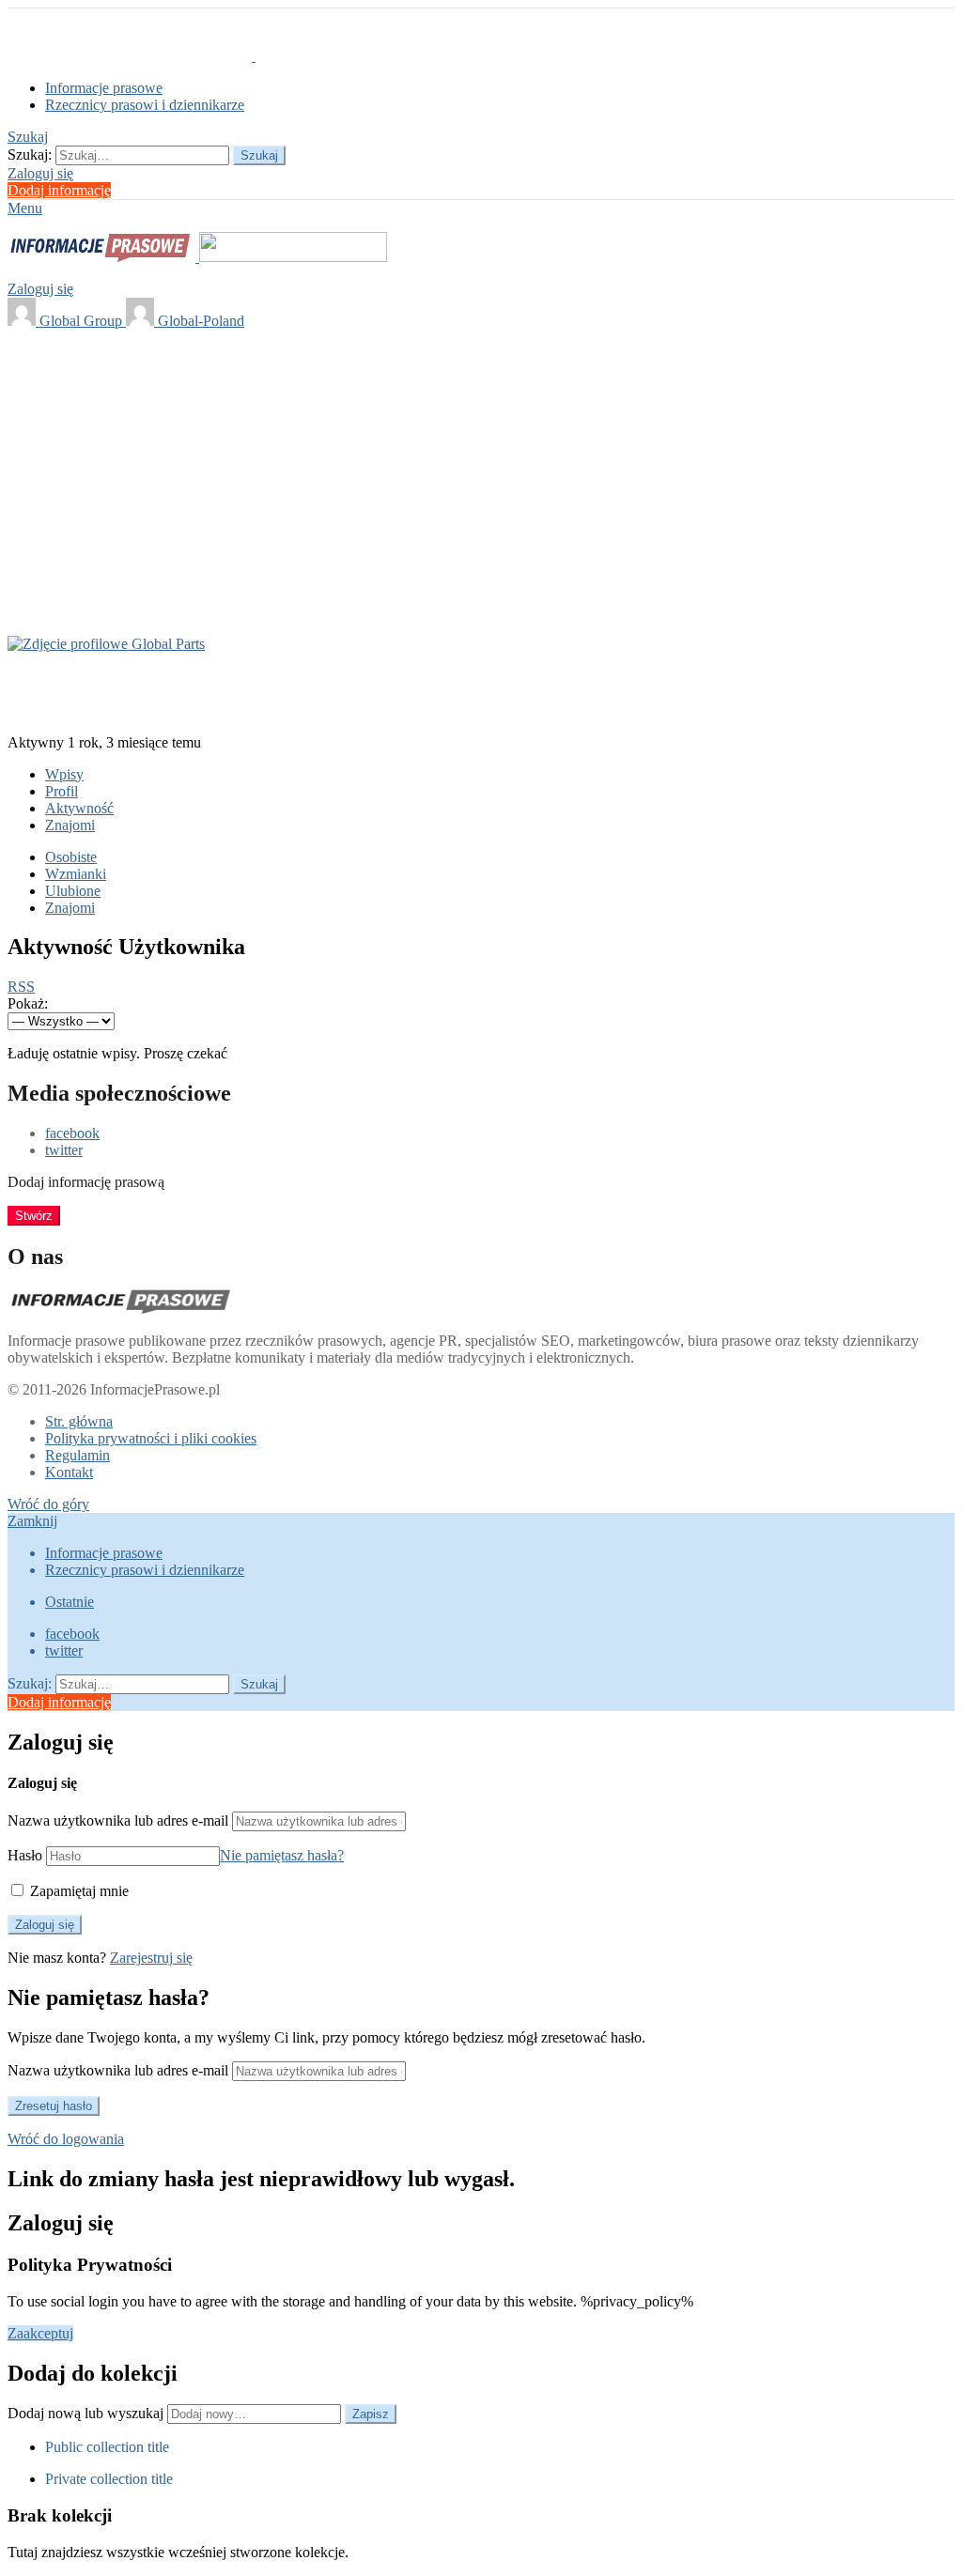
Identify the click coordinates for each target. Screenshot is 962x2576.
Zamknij (32, 1521)
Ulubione (73, 891)
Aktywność (79, 808)
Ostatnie (70, 1602)
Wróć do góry (48, 1504)
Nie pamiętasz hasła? (282, 1855)
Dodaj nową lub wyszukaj (87, 2413)
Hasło (25, 1855)
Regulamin (78, 1455)
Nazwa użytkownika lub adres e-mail (118, 1820)
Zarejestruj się (151, 1958)
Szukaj (259, 155)
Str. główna (79, 1421)
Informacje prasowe (104, 88)
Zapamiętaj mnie (78, 1891)
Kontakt (69, 1472)
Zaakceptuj (40, 2333)
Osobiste (71, 857)
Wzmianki (76, 874)
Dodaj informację (59, 190)
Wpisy (64, 774)
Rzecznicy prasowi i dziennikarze (145, 105)
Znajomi (70, 825)
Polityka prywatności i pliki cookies (151, 1438)
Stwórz (34, 1216)
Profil (62, 791)
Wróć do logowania (66, 2139)
